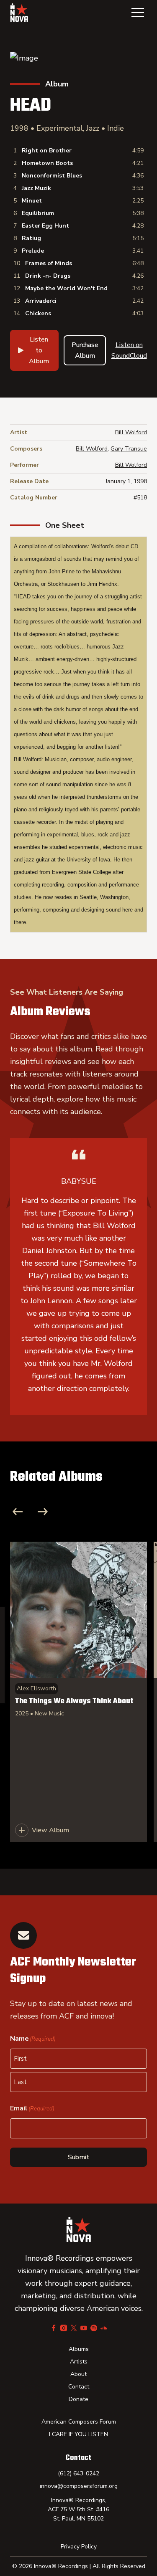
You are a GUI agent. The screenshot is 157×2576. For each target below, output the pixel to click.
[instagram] (64, 2328)
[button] (138, 13)
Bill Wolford (131, 432)
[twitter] (74, 2328)
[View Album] (78, 1692)
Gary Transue (129, 449)
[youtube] (84, 2328)
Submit (78, 2157)
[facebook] (54, 2328)
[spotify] (94, 2328)
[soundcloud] (104, 2328)
